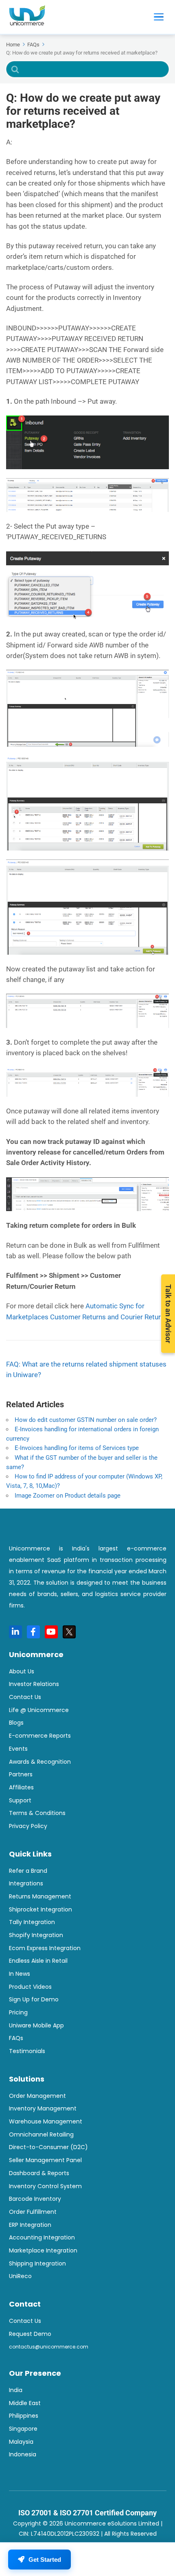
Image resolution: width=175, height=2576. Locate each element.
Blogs (16, 1723)
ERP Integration (30, 2225)
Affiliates (21, 1787)
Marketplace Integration (43, 2250)
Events (18, 1749)
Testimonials (27, 2051)
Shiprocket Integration (40, 1909)
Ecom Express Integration (45, 1948)
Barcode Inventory (35, 2199)
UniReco (20, 2276)
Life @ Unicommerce (39, 1710)
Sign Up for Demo (34, 1999)
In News (20, 1974)
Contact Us (25, 1697)
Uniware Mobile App (36, 2025)
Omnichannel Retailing (41, 2134)
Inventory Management (43, 2108)
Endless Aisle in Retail (38, 1961)
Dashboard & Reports (39, 2173)
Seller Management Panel (45, 2160)
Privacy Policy (28, 1826)
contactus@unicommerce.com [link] (49, 2347)
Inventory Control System (45, 2186)
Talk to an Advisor (168, 1314)
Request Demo (30, 2334)
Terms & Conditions (37, 1813)
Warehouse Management (46, 2121)
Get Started (45, 2560)
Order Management (37, 2096)
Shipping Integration (37, 2263)
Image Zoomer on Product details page (68, 1496)
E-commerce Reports (40, 1736)
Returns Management (40, 1896)
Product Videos (30, 1987)
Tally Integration (32, 1922)
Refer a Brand (28, 1871)
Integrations (26, 1883)
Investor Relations (34, 1684)
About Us (22, 1671)
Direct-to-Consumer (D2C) (48, 2147)
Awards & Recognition (40, 1762)
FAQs (16, 2038)
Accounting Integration (42, 2237)
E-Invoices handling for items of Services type (77, 1448)
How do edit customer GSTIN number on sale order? (86, 1420)
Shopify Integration (36, 1935)
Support (20, 1800)
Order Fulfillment (33, 2212)
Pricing (18, 2012)
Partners (21, 1774)
